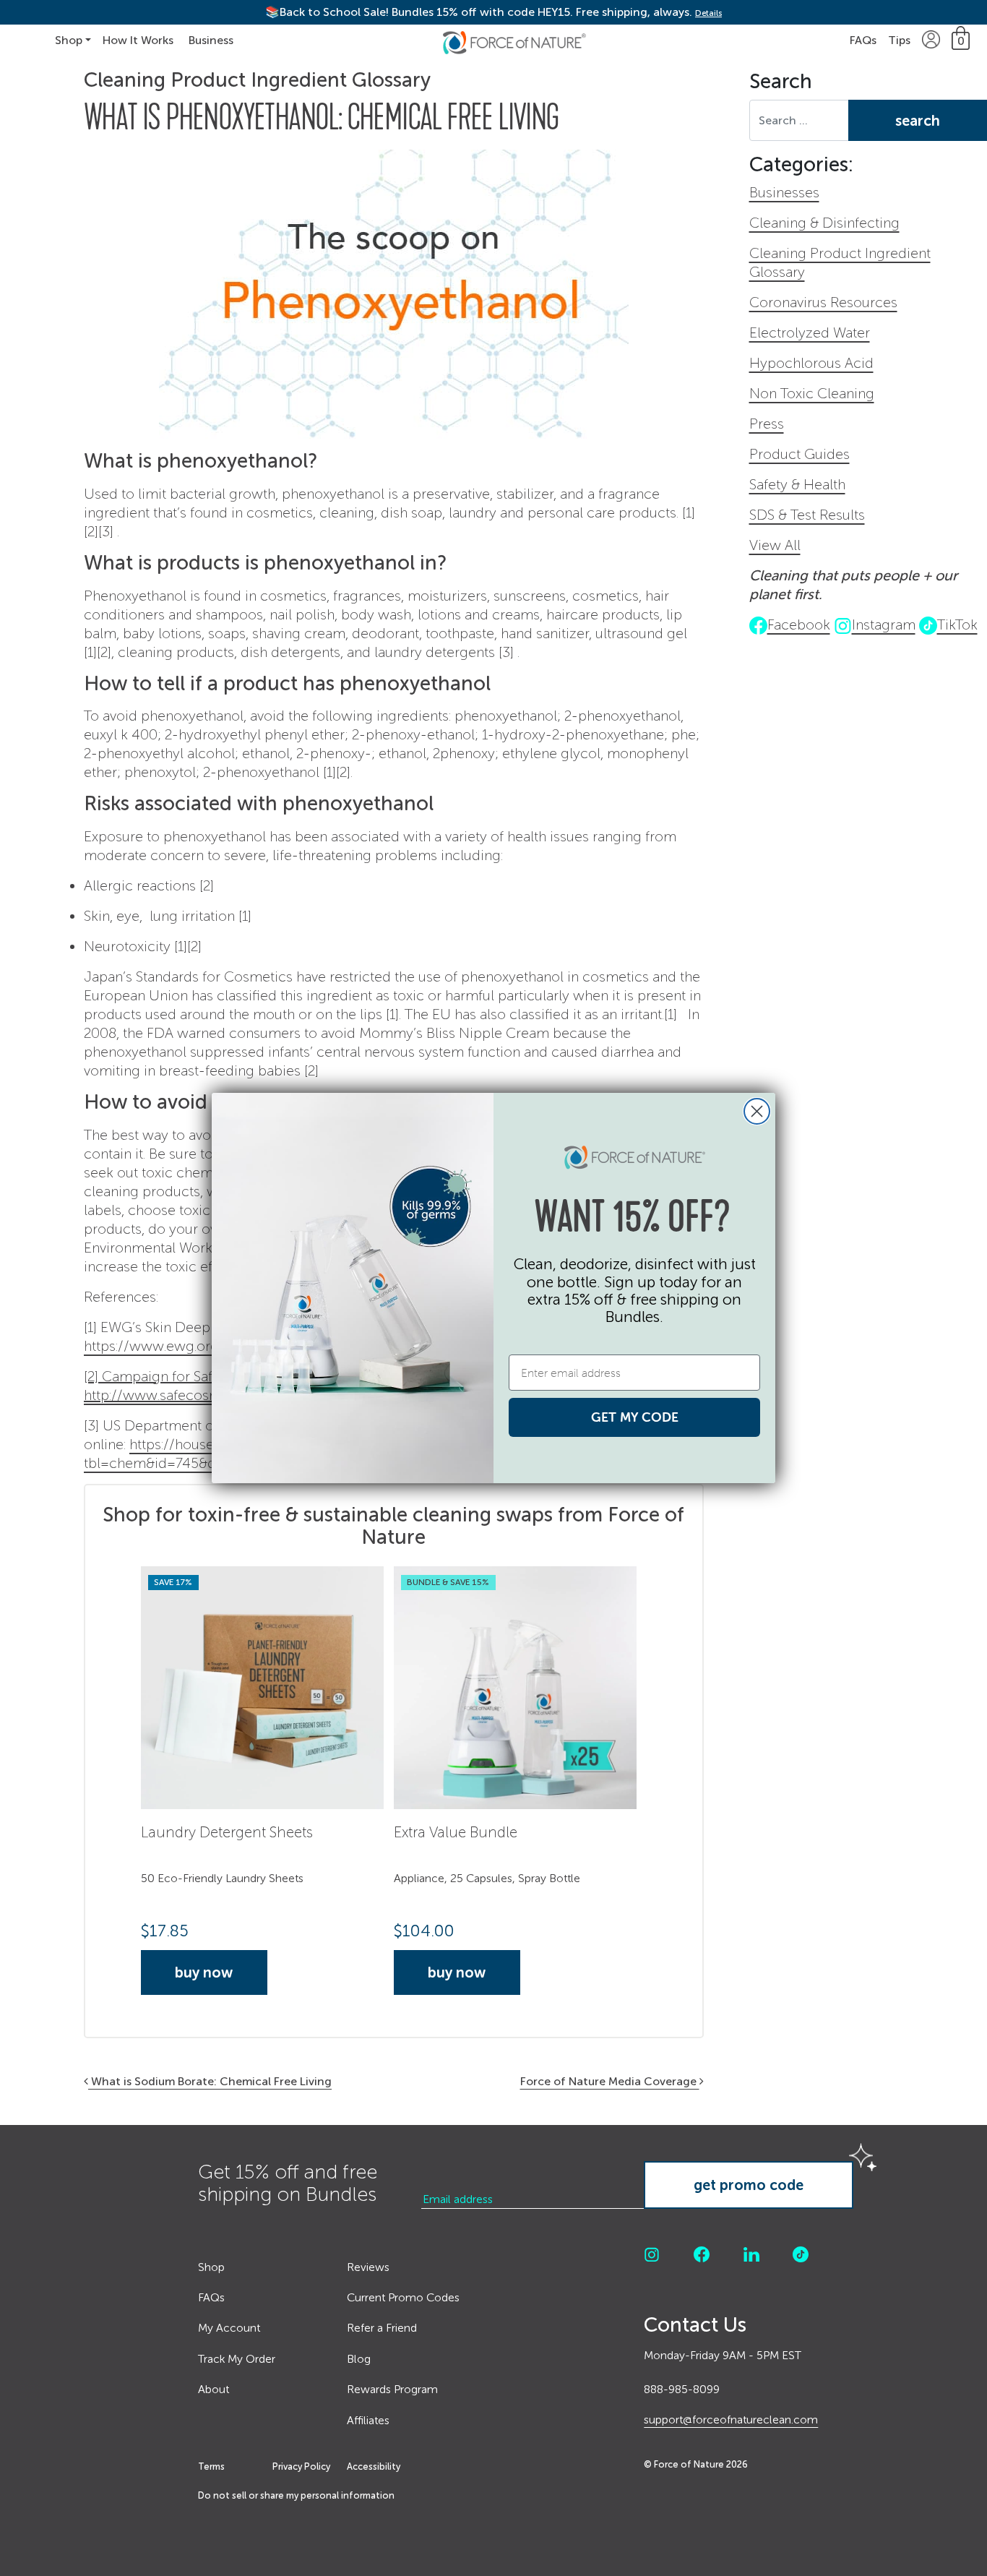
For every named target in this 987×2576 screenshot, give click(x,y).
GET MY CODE (635, 1417)
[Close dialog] (757, 1111)
